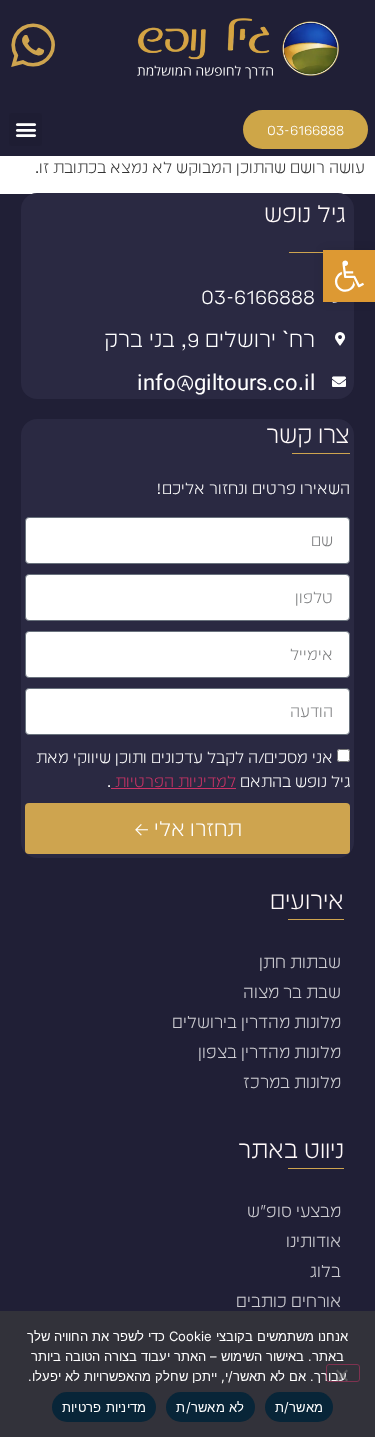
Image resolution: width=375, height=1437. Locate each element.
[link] (349, 276)
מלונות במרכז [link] (292, 1082)
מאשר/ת (299, 1407)
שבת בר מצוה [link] (292, 992)
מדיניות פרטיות (104, 1407)
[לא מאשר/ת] (343, 1373)
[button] (25, 129)
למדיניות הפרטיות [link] (173, 781)
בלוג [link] (325, 1271)
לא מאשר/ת (210, 1407)
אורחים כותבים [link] (288, 1301)
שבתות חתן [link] (300, 962)
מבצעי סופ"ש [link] (294, 1211)
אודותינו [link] (313, 1241)
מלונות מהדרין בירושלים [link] (256, 1022)
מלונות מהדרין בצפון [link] (269, 1052)
